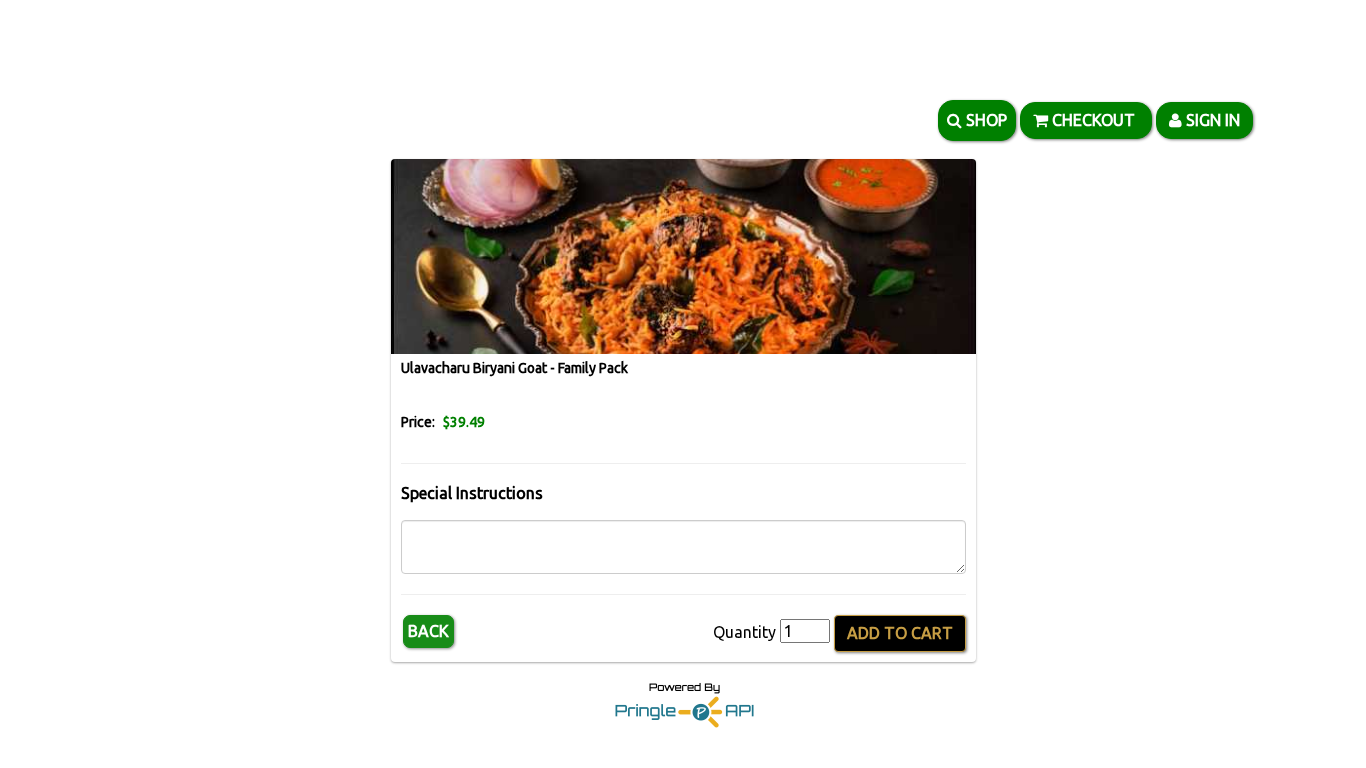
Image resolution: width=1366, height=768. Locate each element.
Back (428, 631)
